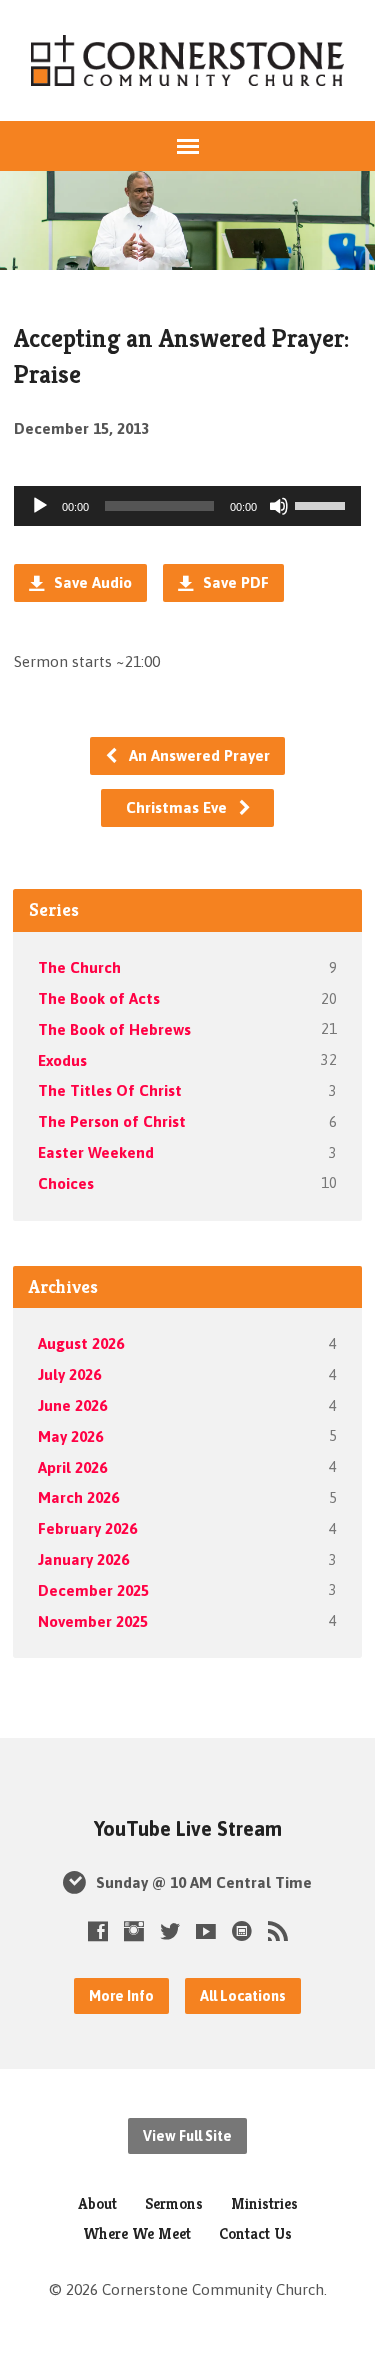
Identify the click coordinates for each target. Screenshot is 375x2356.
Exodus (62, 1060)
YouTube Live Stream (188, 1829)
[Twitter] (170, 1931)
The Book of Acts (99, 998)
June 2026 (72, 1405)
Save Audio (91, 582)
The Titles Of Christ (110, 1090)
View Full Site (187, 2136)
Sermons (174, 2203)
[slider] (323, 504)
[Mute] (279, 506)
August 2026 (81, 1343)
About (97, 2203)
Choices (66, 1183)
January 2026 (83, 1559)
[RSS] (278, 1931)
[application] (187, 506)
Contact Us (255, 2233)
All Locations (243, 1996)
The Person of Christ (112, 1121)
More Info (121, 1996)
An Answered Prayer (197, 755)
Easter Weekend (96, 1152)
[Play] (40, 506)
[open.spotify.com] (242, 1931)
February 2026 (87, 1528)
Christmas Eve (178, 807)
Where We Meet (137, 2233)
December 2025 (93, 1590)
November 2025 (93, 1621)
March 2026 (78, 1497)
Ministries (264, 2203)
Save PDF (234, 582)
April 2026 (72, 1467)
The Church (79, 967)
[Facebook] (98, 1931)
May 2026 (70, 1436)
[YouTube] (206, 1931)
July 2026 (69, 1374)
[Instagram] (134, 1931)
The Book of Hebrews (114, 1029)
